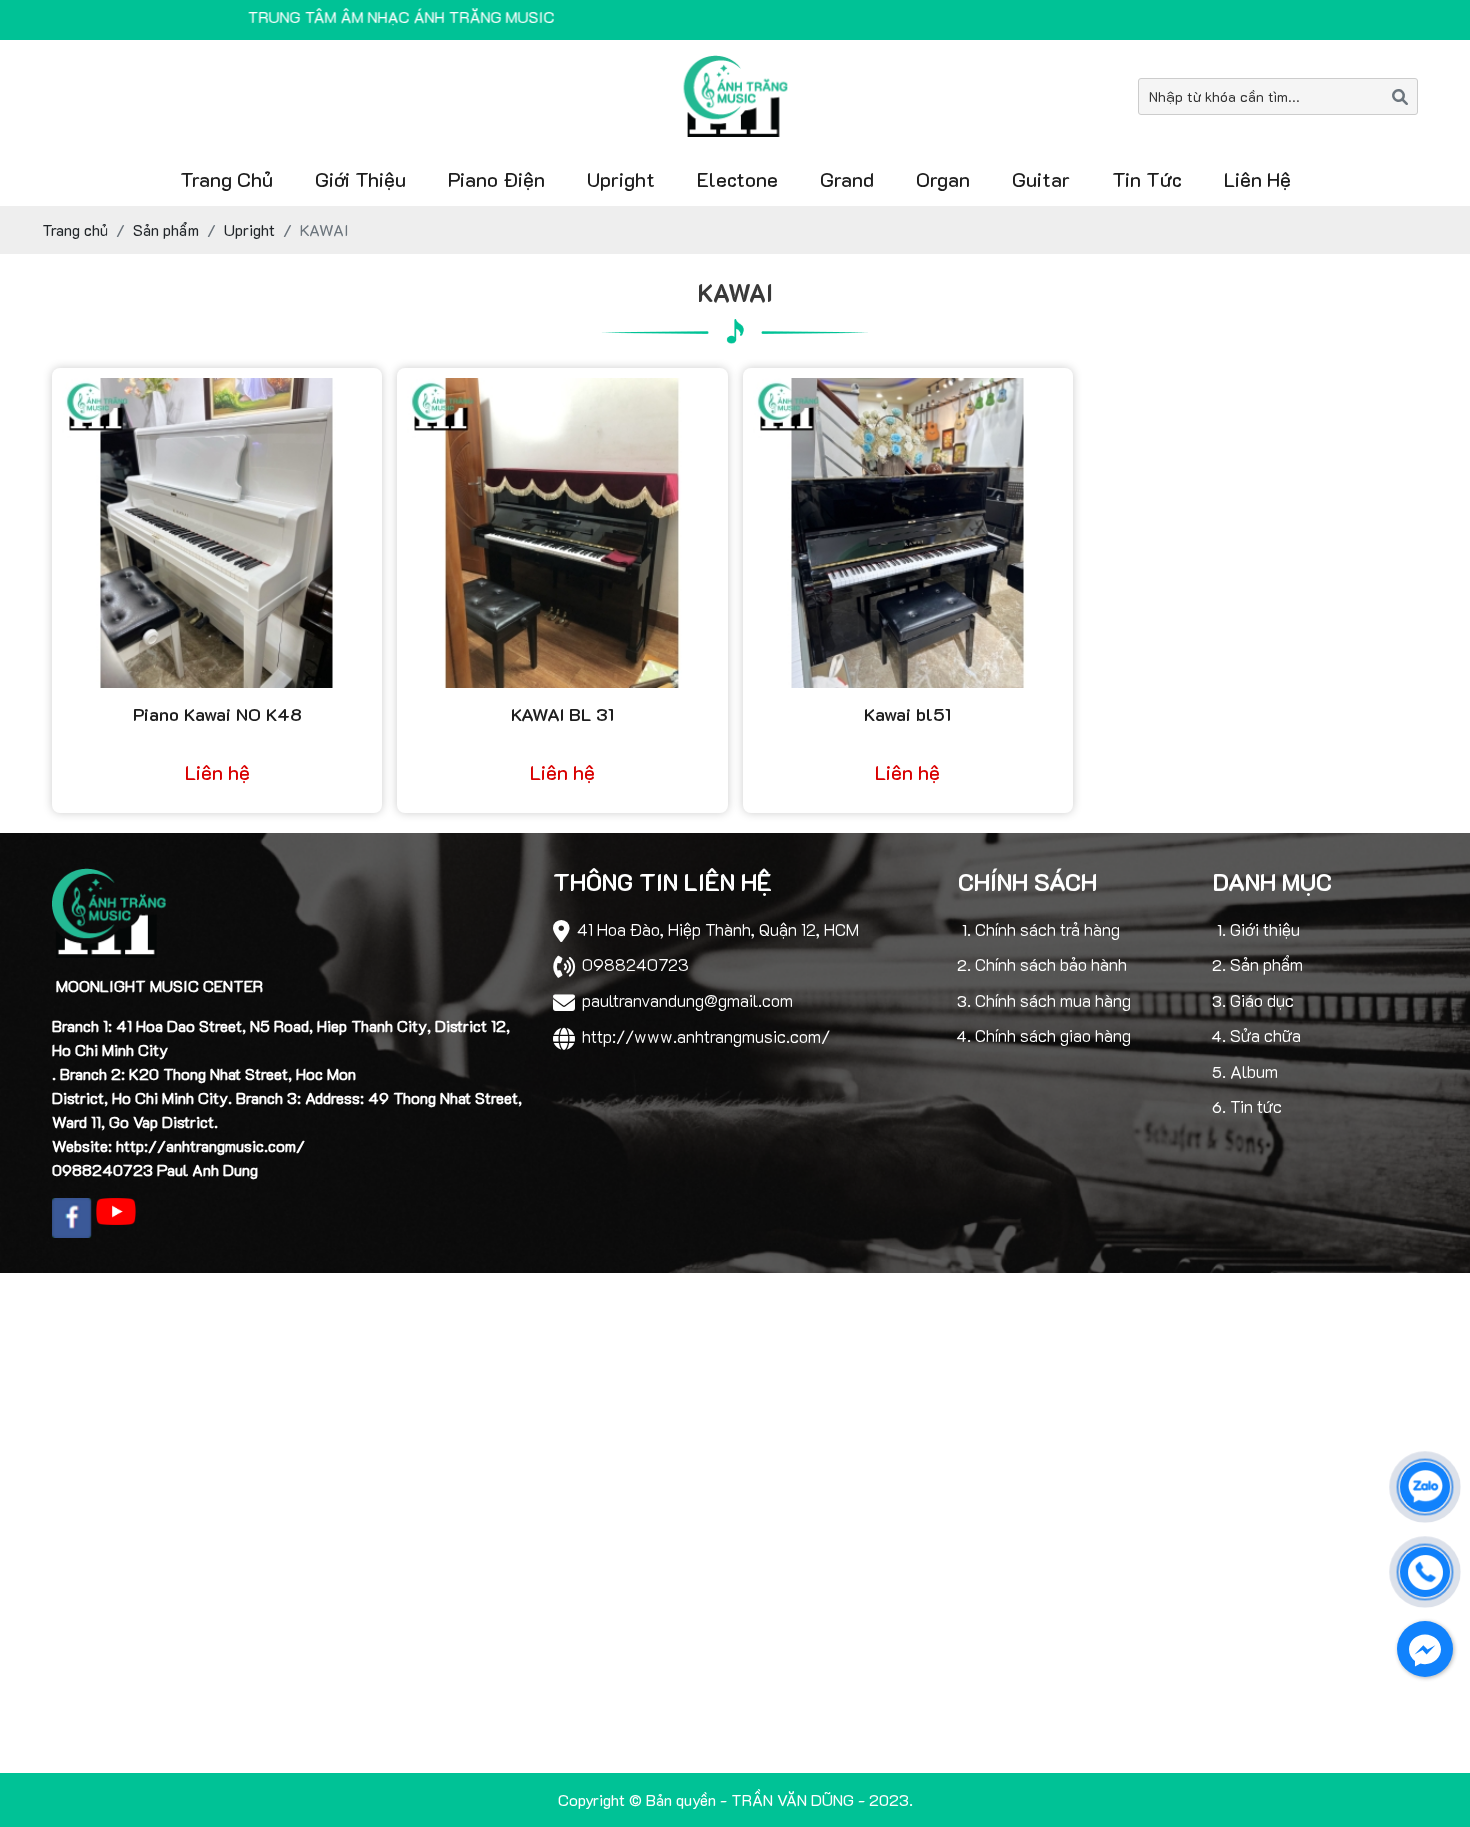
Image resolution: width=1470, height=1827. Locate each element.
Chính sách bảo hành (1051, 964)
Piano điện (496, 179)
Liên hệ (1257, 179)
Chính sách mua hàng (1053, 1000)
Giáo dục (1262, 1000)
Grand (847, 179)
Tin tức (1147, 179)
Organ (943, 179)
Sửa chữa (1265, 1035)
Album (1254, 1071)
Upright (621, 179)
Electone (737, 179)
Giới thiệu (360, 179)
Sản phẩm (1266, 964)
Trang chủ (226, 179)
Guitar (1041, 179)
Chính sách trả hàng (1047, 929)
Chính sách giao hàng (1053, 1035)
